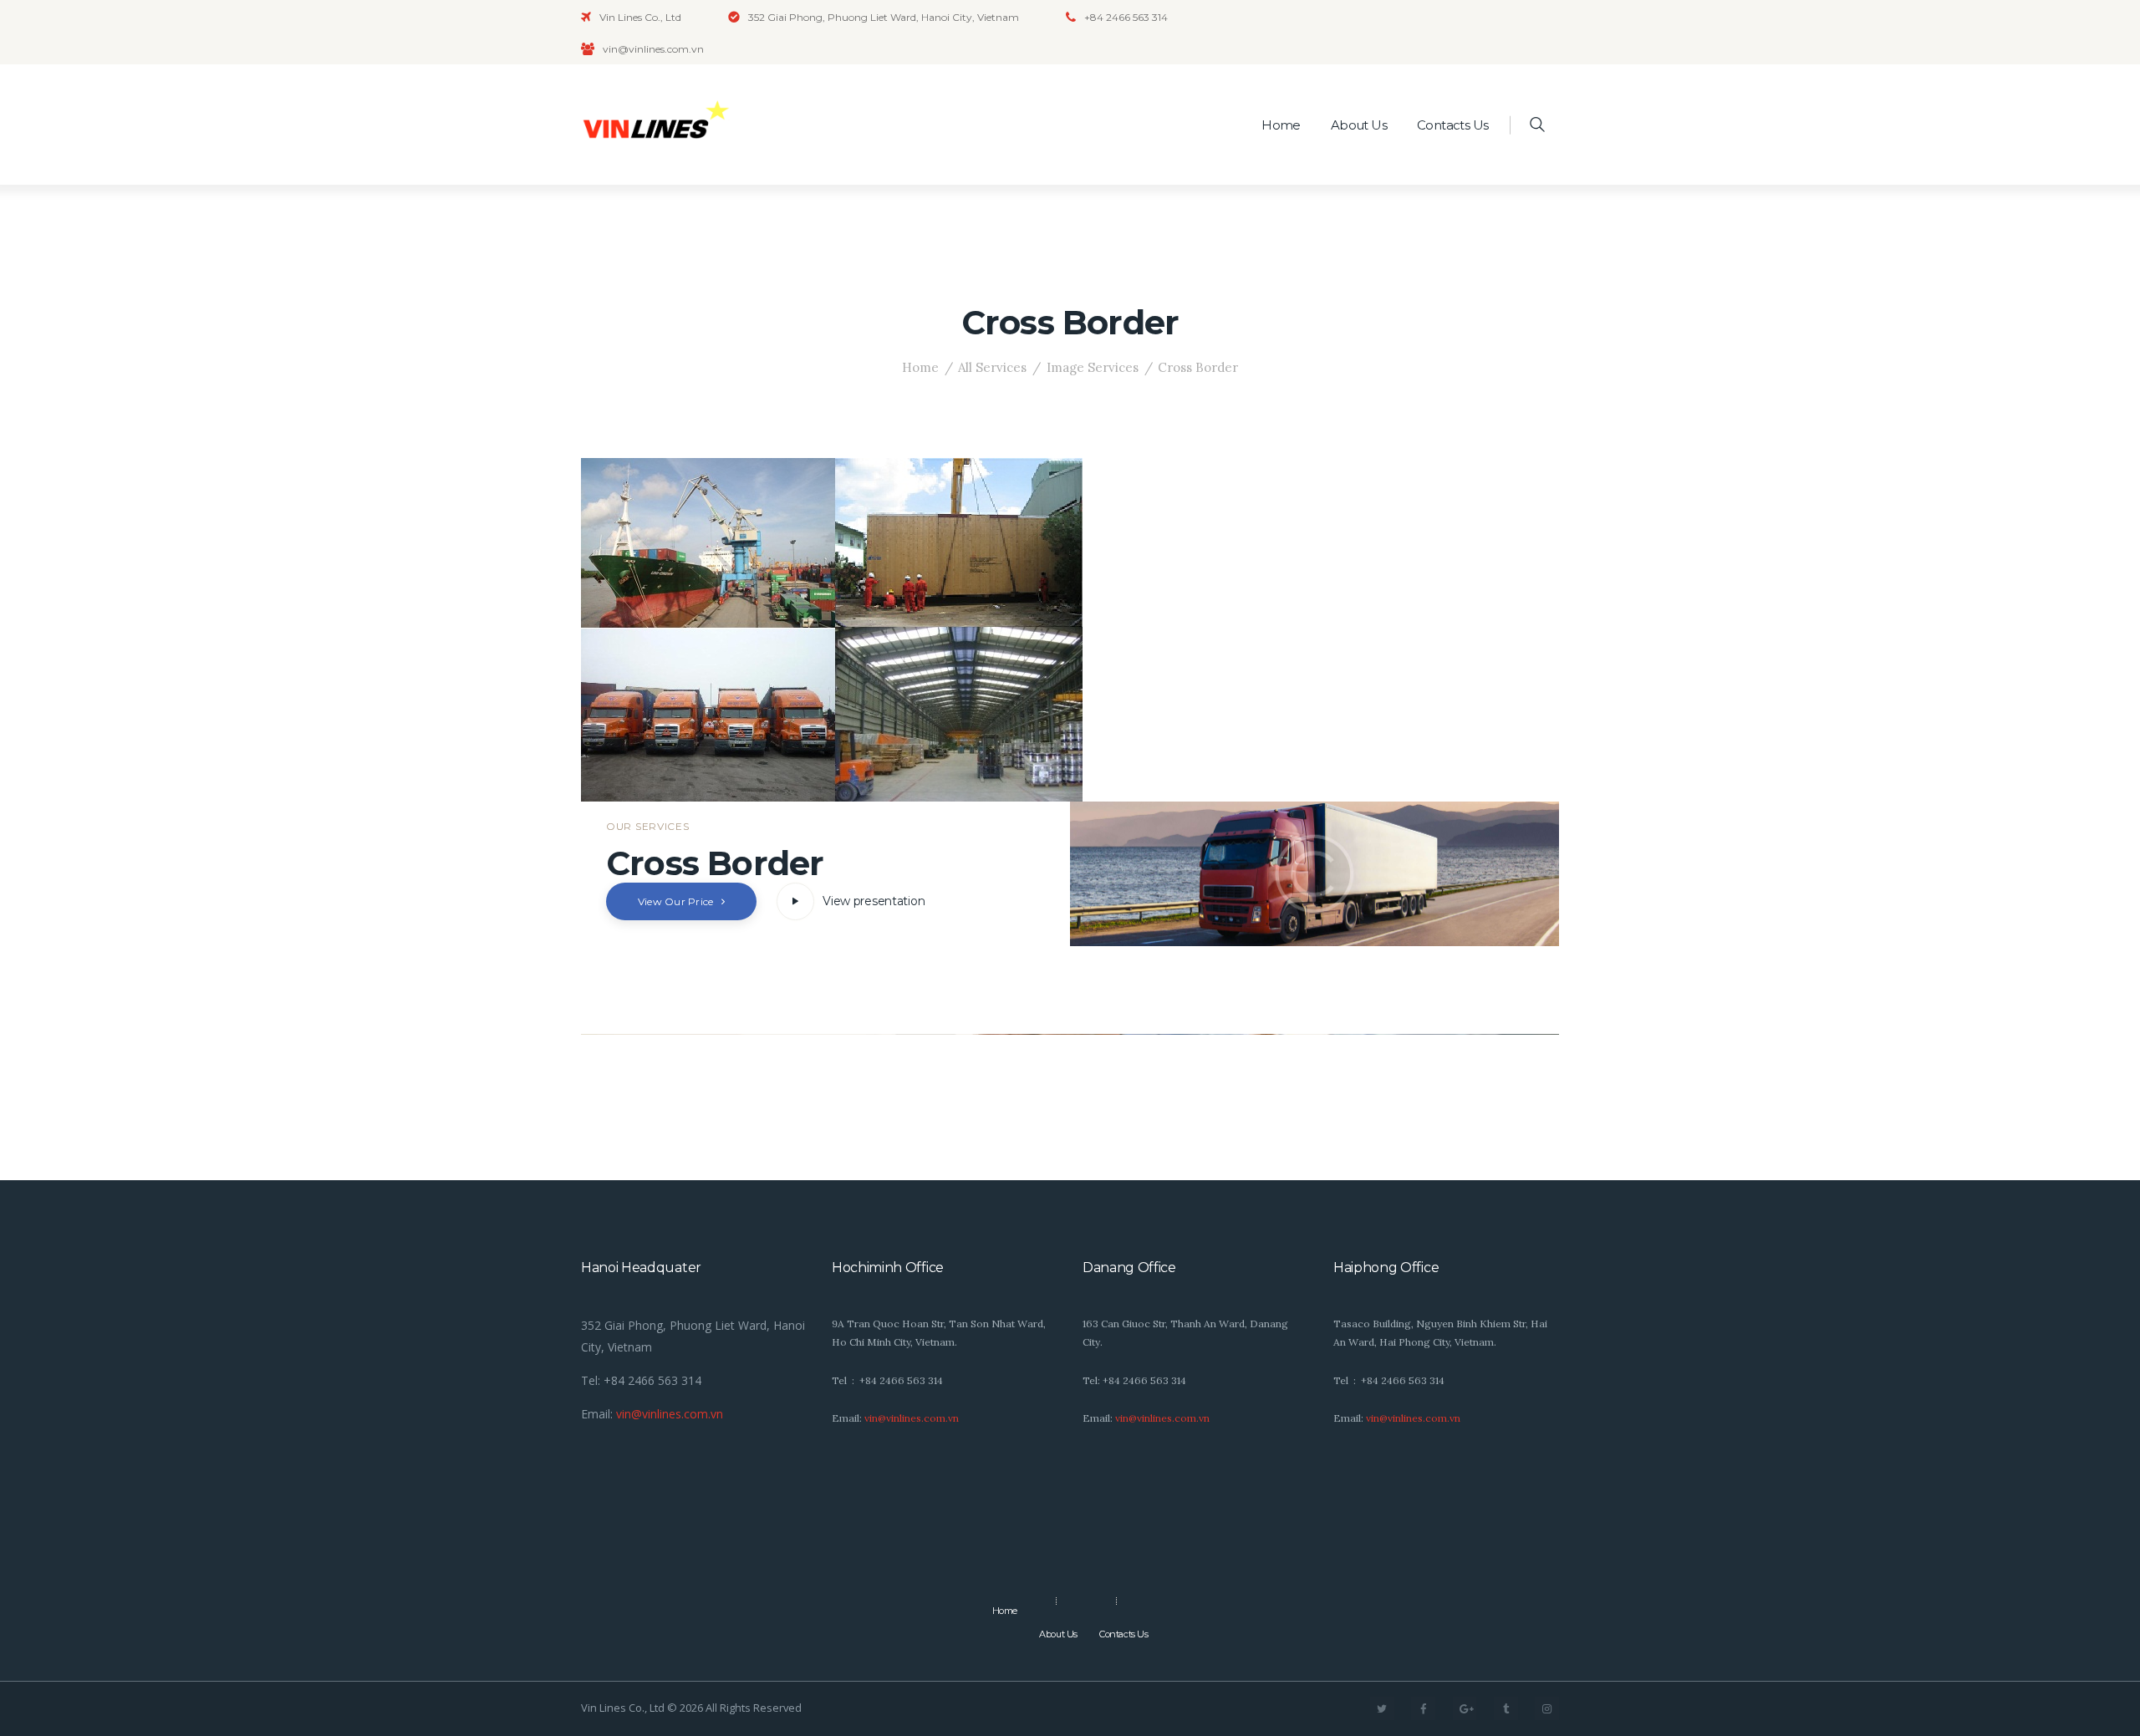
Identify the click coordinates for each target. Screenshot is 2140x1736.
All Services (992, 367)
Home (920, 367)
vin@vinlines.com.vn (670, 1414)
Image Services (1093, 367)
